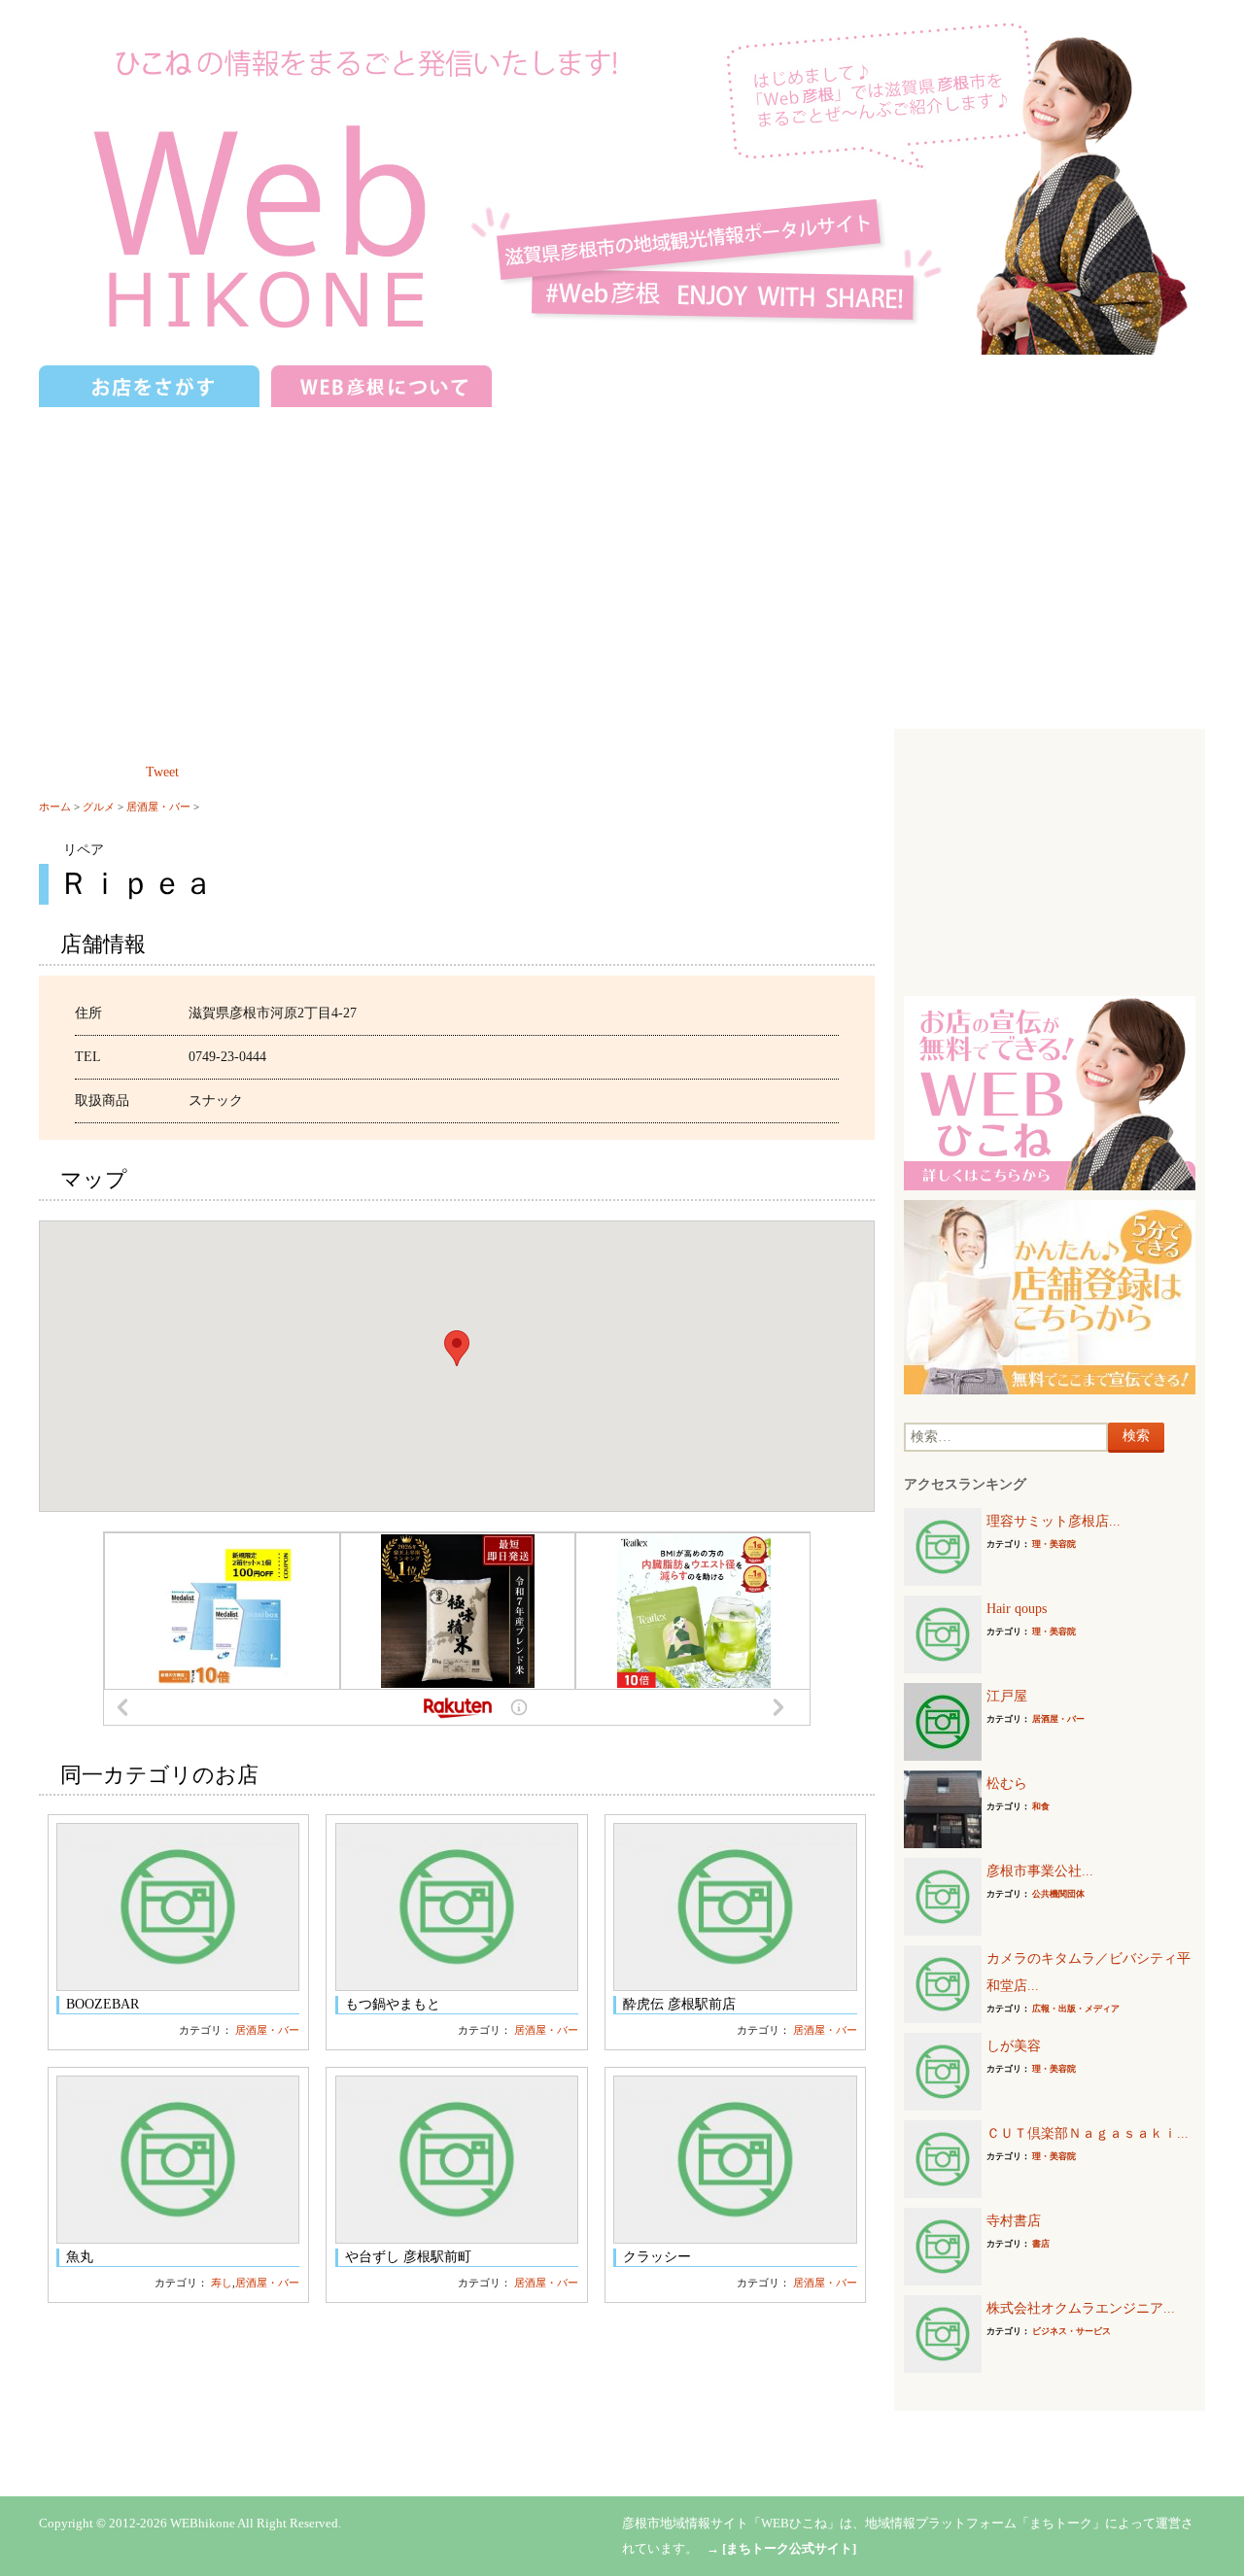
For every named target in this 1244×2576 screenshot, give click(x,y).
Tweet (162, 772)
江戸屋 (1007, 1696)
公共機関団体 (1058, 1894)
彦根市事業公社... (1040, 1871)
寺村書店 (1014, 2221)
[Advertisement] (622, 559)
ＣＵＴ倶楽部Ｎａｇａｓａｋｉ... (1088, 2133)
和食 (1041, 1806)
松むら (1007, 1784)
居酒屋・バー (158, 807)
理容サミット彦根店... (1054, 1521)
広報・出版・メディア (1076, 2009)
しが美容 (1014, 2046)
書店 (1041, 2244)
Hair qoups (1017, 1609)
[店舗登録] (1050, 1296)
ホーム (55, 807)
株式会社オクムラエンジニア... (1081, 2308)
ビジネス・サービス (1071, 2331)
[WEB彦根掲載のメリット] (1050, 1092)
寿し (222, 2283)
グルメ (99, 807)
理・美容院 (1054, 1544)
